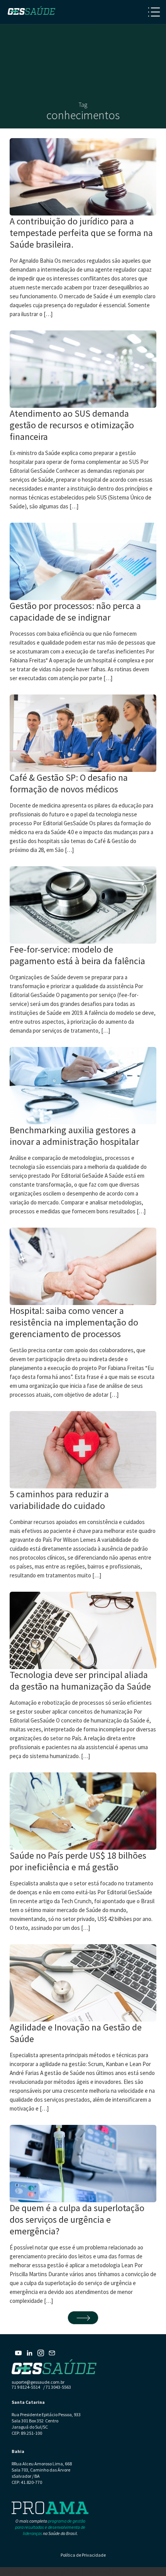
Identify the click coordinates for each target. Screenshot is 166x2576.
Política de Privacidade (83, 2555)
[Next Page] (83, 2318)
